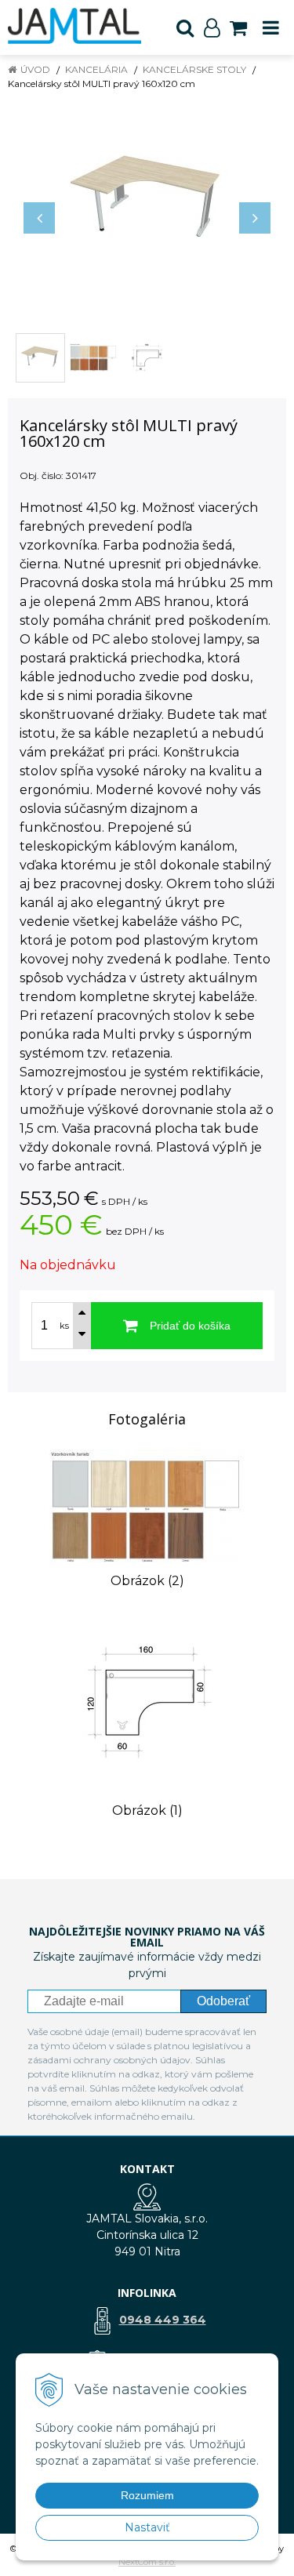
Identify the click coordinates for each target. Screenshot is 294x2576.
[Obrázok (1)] (147, 1701)
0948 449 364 (163, 2320)
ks (64, 1326)
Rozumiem (147, 2495)
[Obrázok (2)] (147, 1508)
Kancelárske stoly (194, 69)
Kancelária (96, 69)
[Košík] (238, 27)
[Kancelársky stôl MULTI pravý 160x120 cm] (147, 202)
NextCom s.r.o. (147, 2562)
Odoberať (223, 2001)
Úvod (35, 69)
